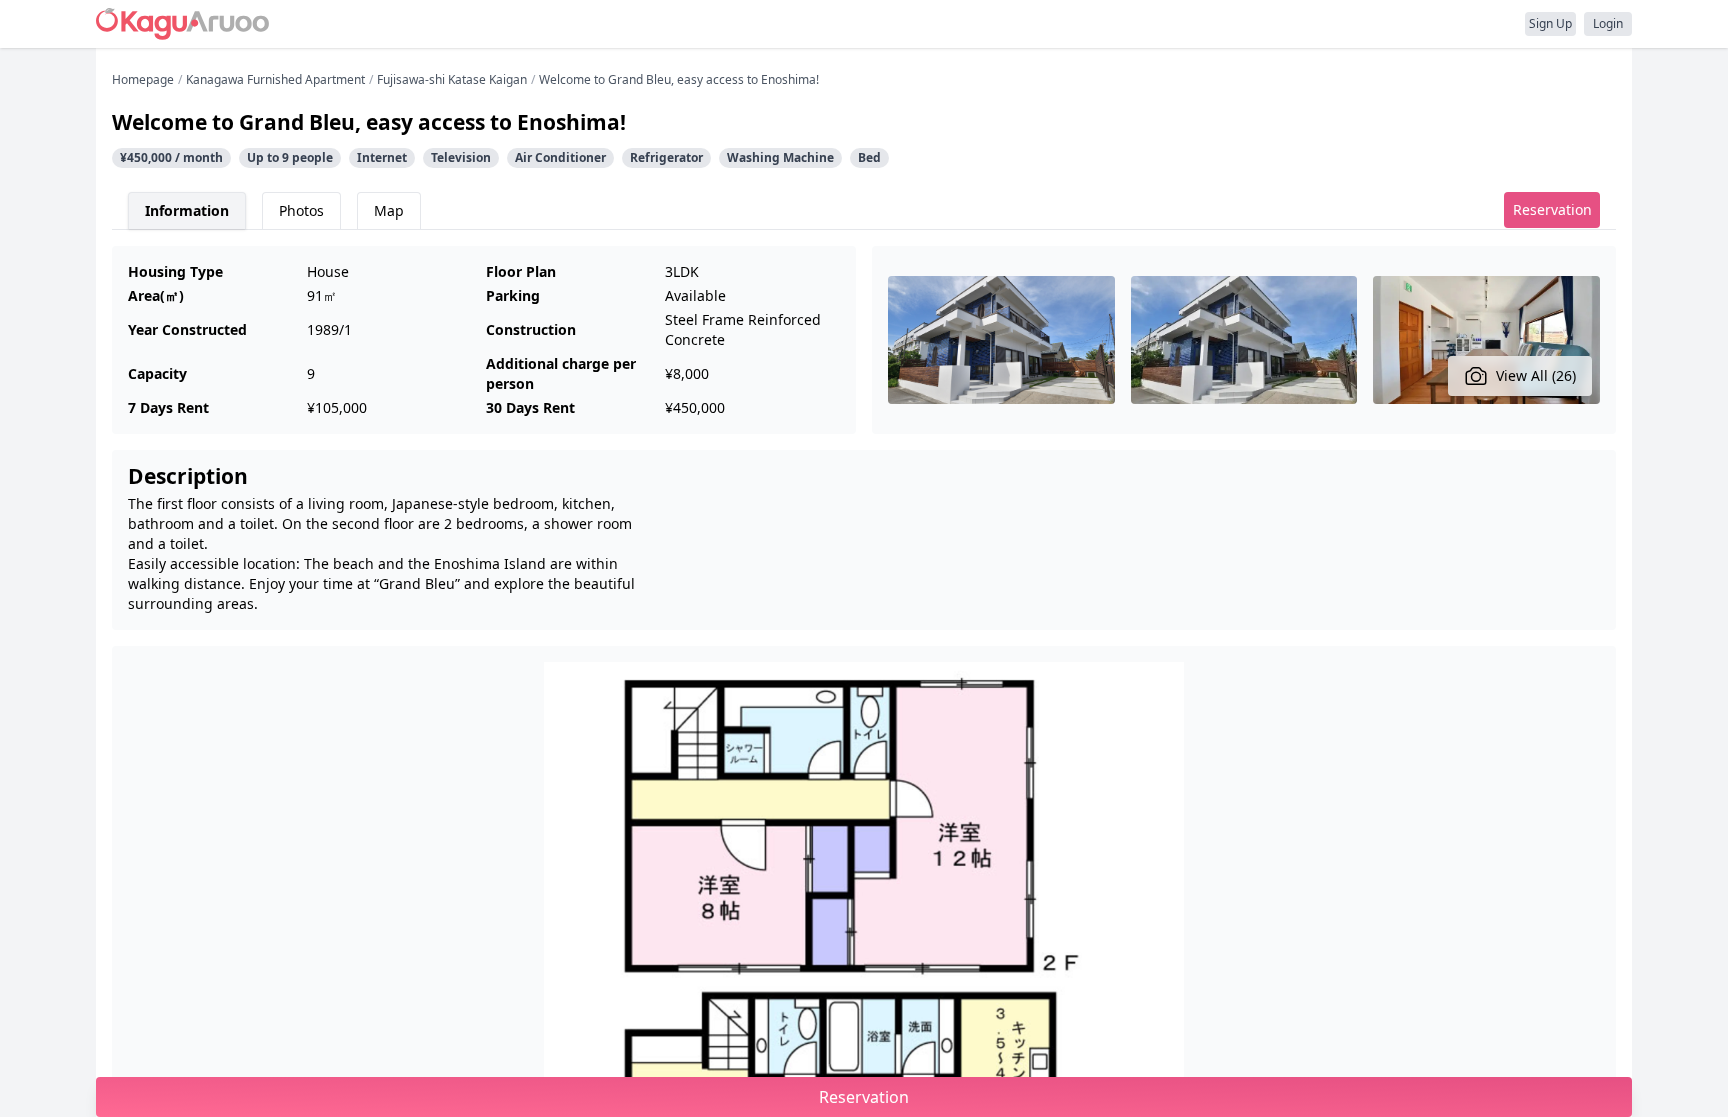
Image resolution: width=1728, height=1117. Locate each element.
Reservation (1552, 209)
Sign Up (1550, 23)
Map (389, 210)
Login (1608, 23)
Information (187, 210)
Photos (301, 210)
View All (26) (1536, 375)
